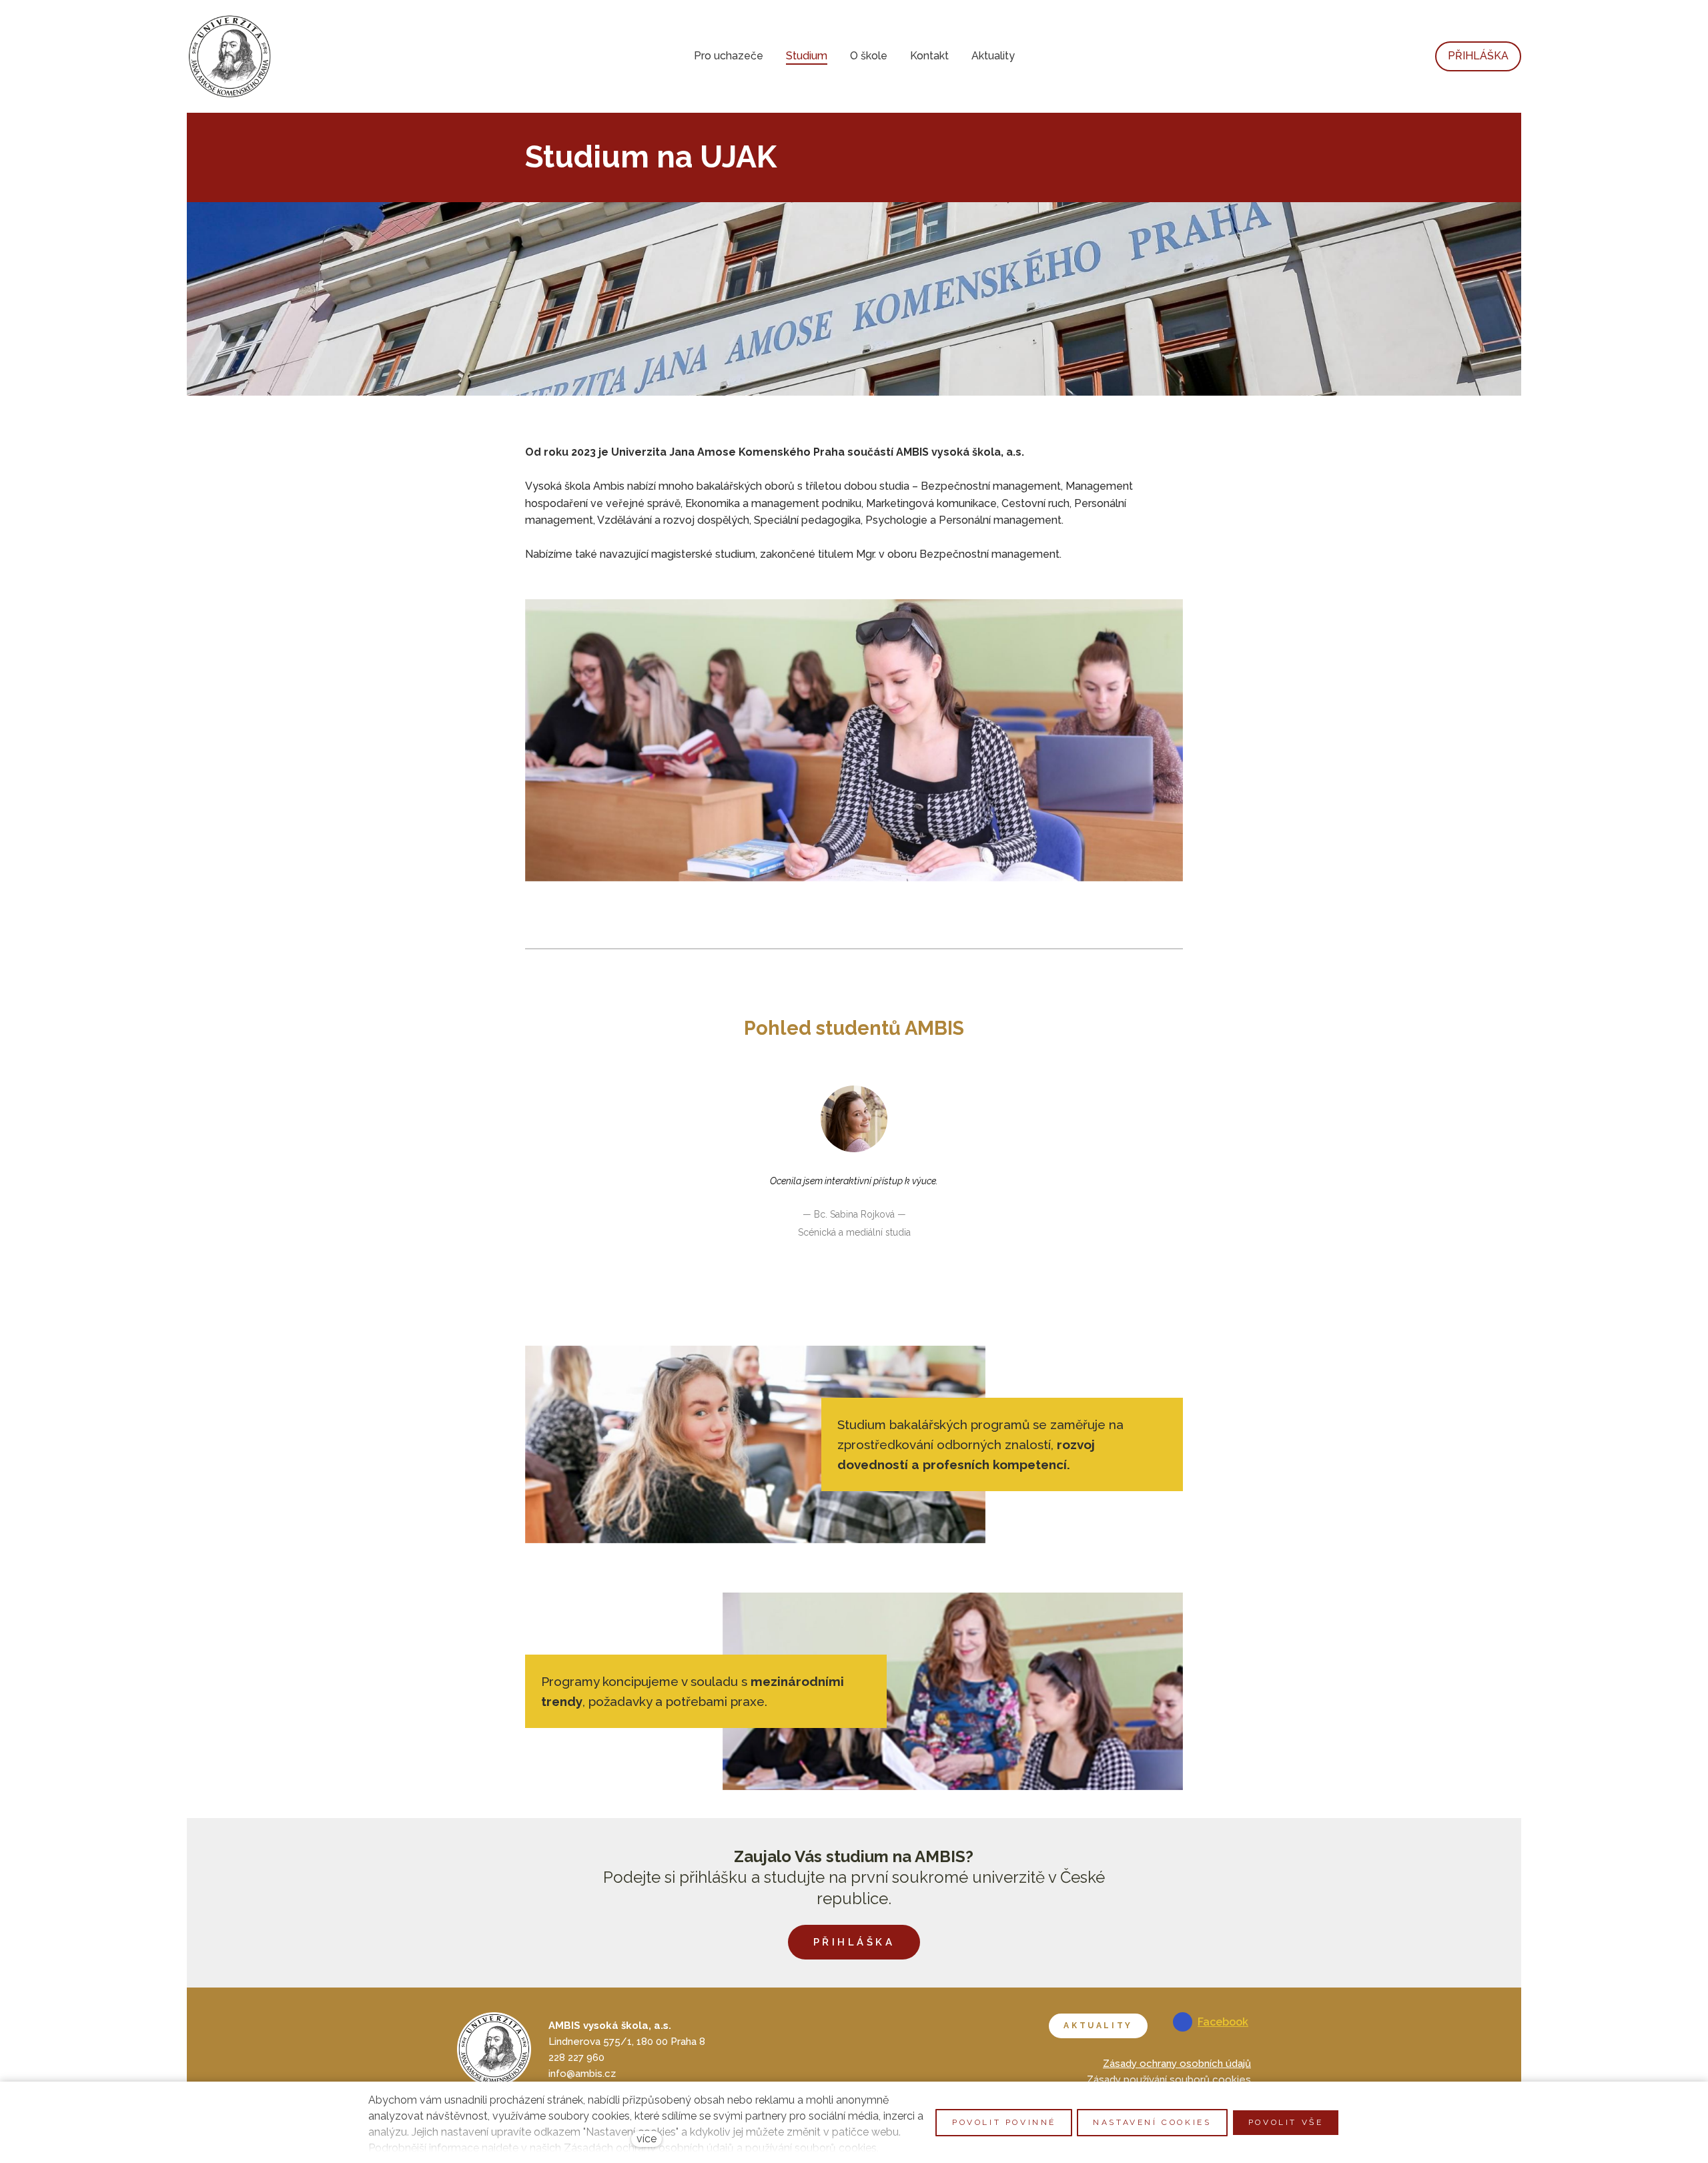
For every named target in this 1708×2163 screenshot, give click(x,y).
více (647, 2139)
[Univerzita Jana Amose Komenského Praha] (230, 56)
